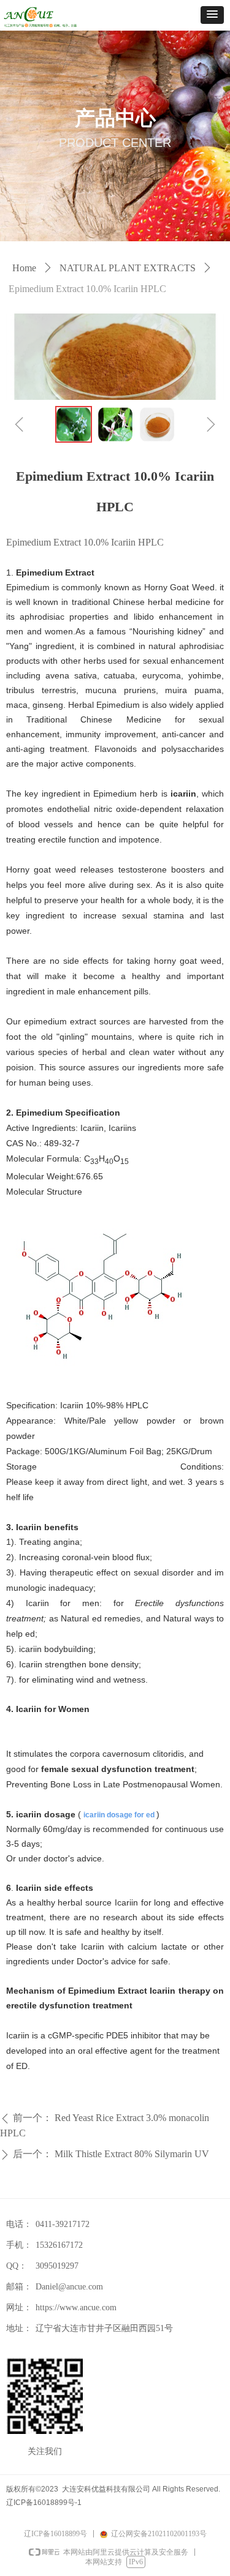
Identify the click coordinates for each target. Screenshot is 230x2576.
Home (24, 268)
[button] (212, 15)
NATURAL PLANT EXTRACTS (128, 268)
